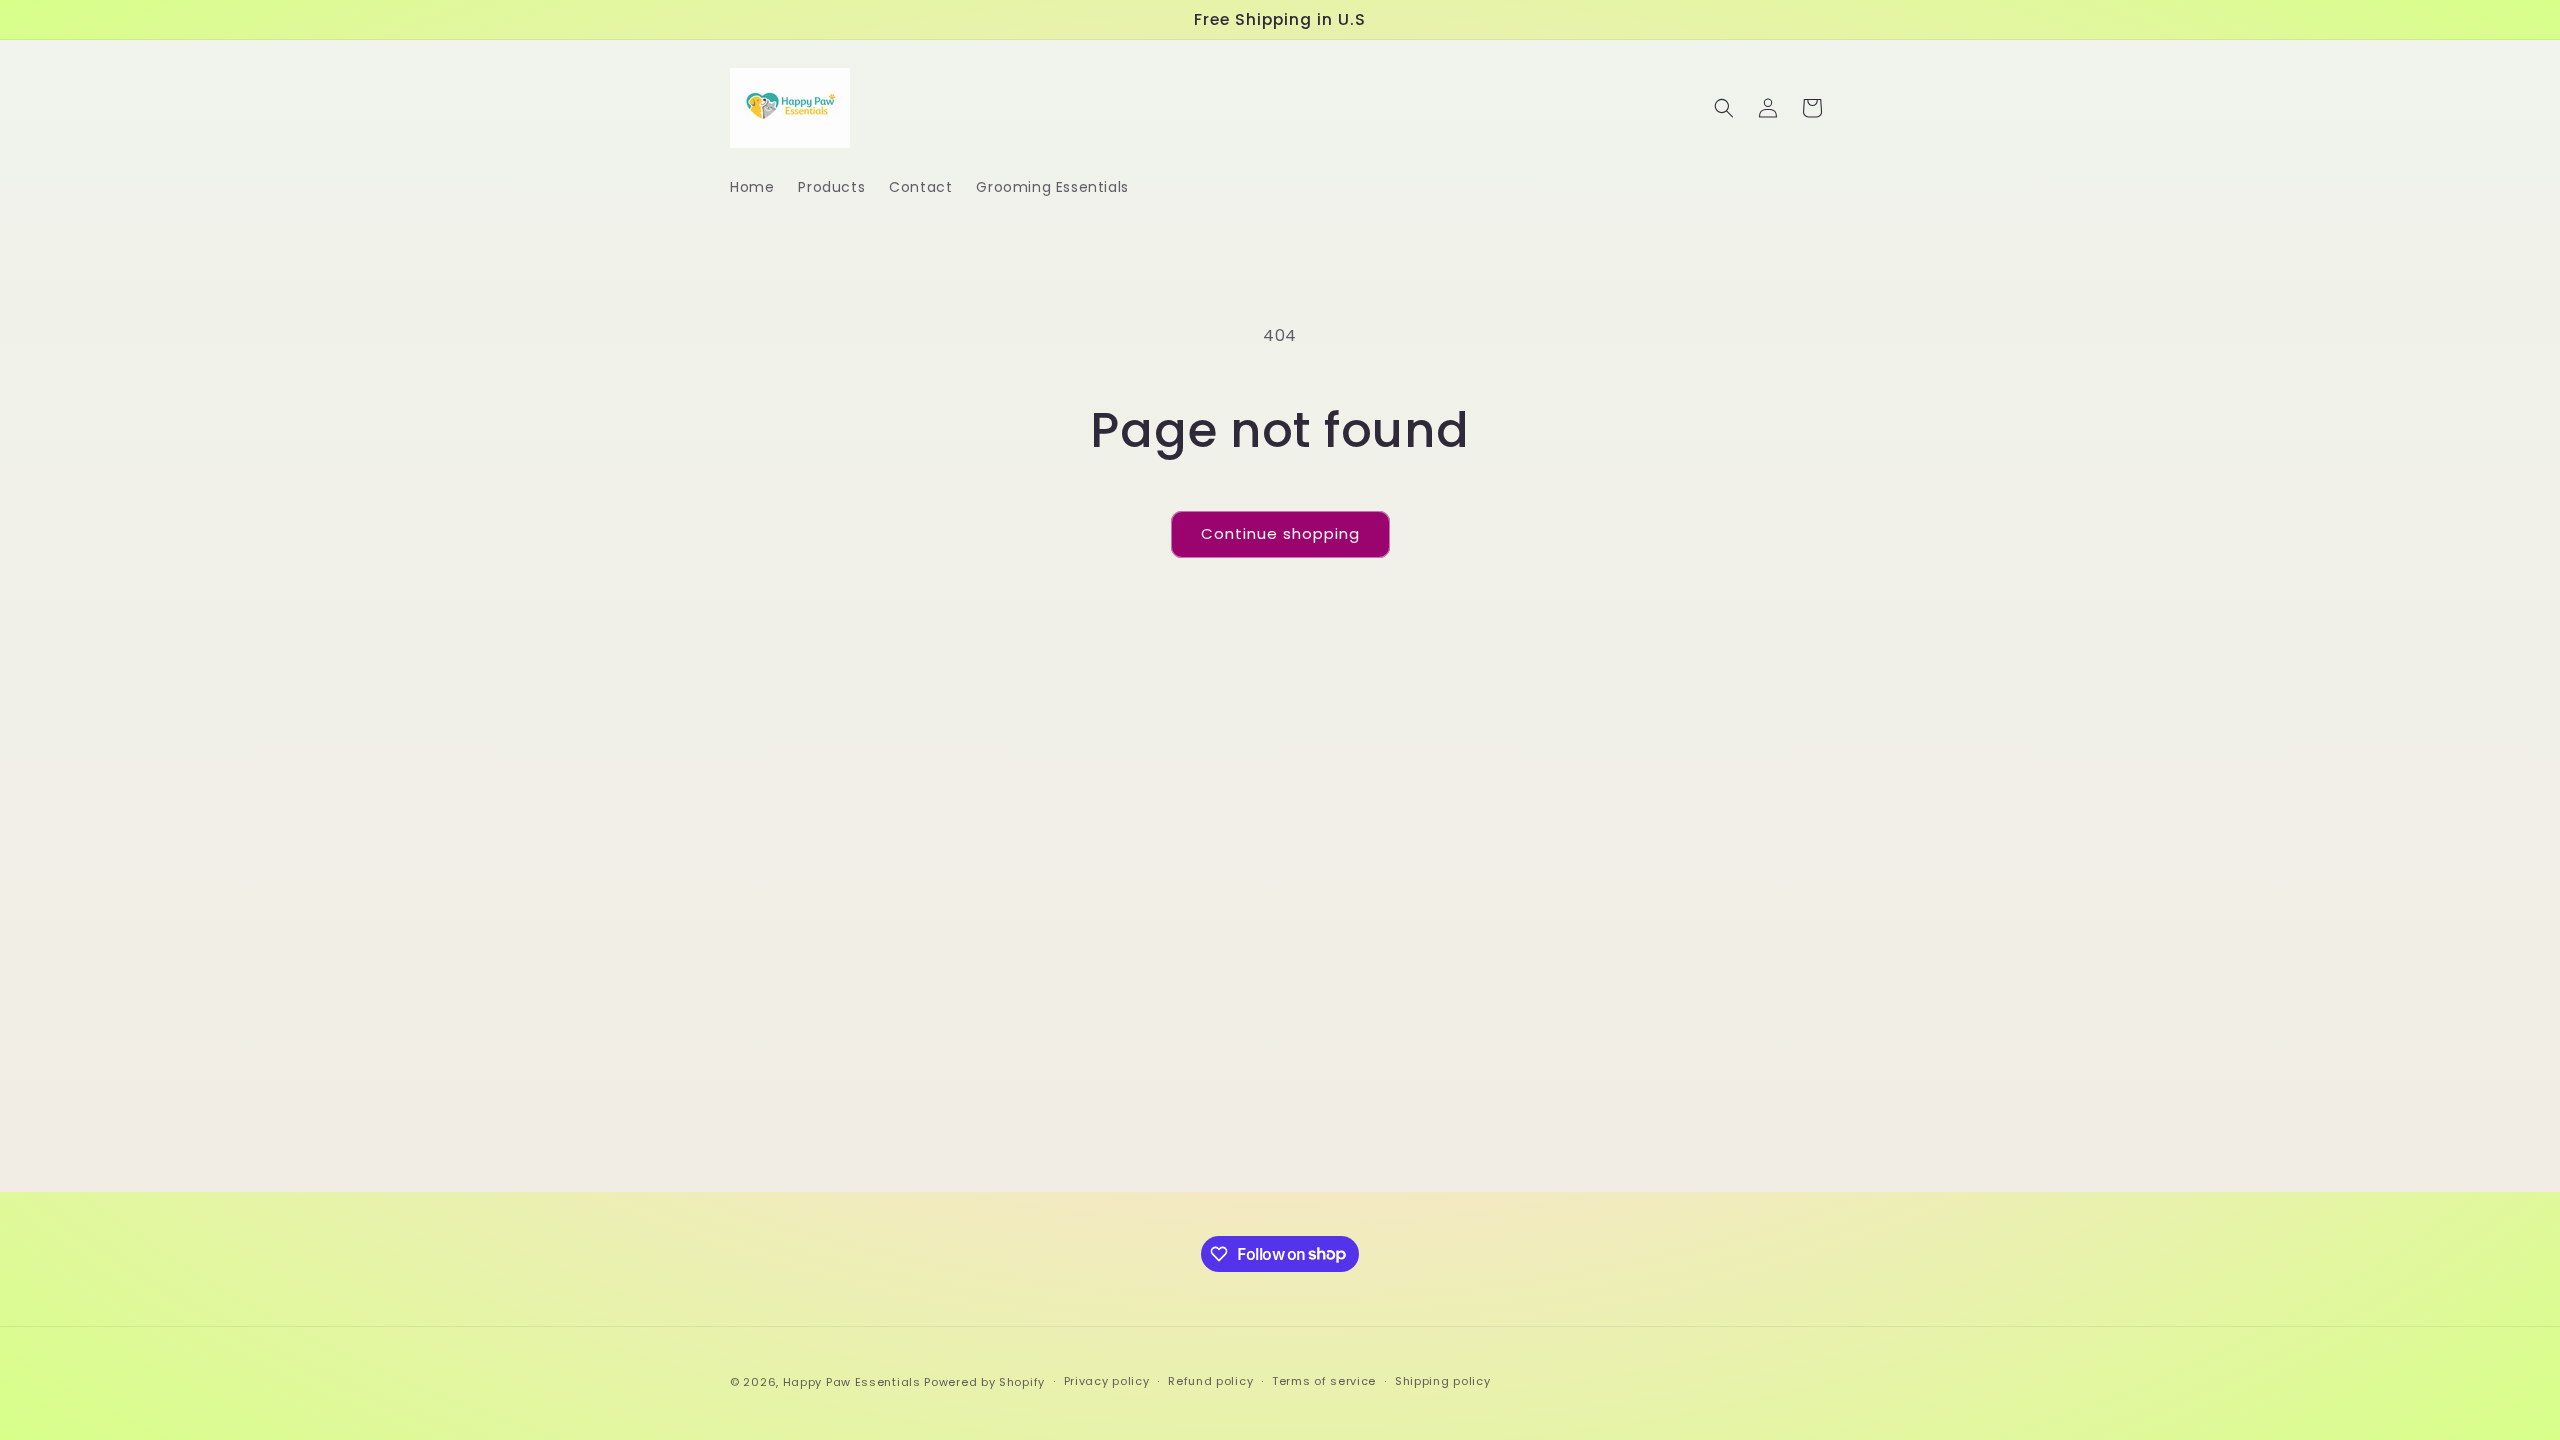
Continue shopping (1280, 533)
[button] (1724, 108)
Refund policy (1210, 1381)
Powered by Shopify (984, 1382)
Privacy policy (1107, 1381)
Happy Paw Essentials (852, 1382)
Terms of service (1324, 1381)
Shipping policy (1443, 1381)
